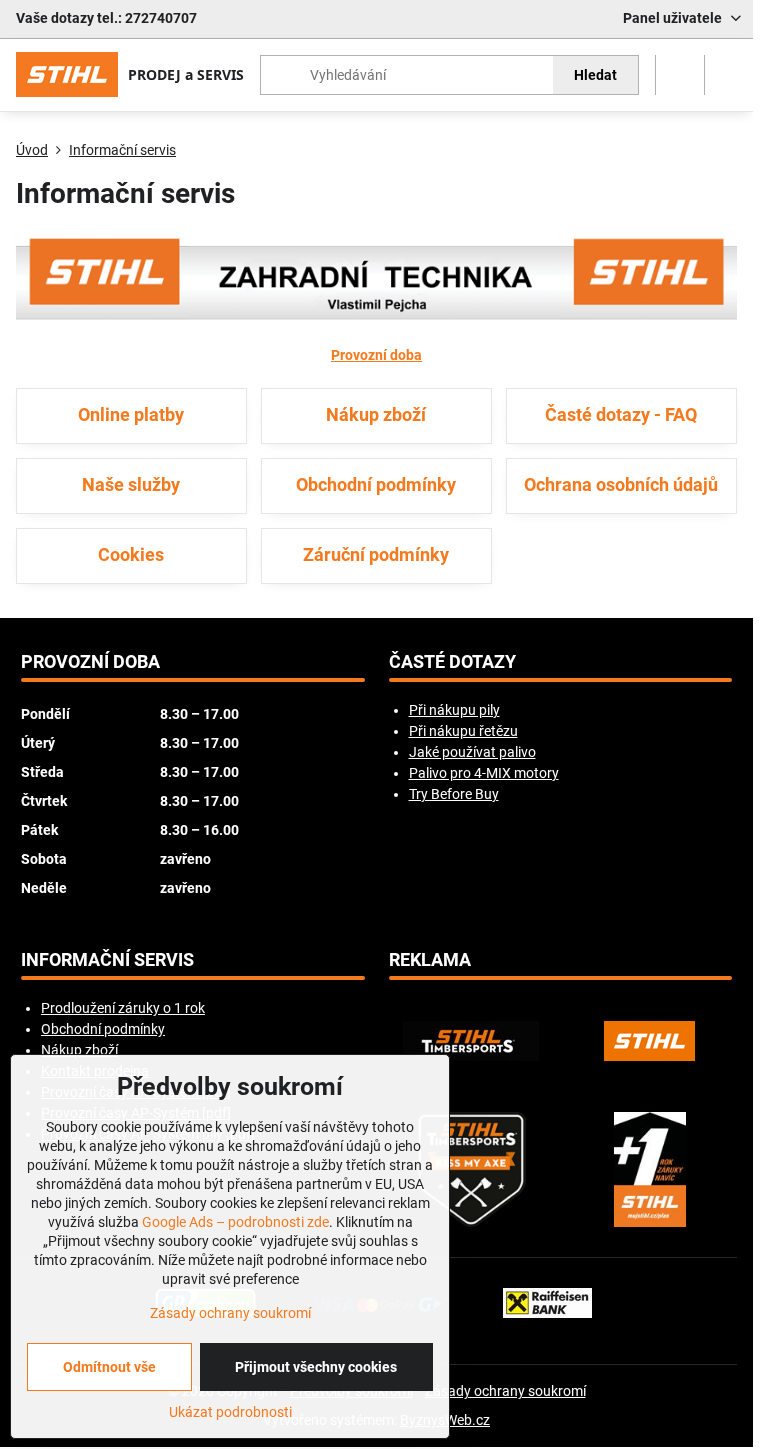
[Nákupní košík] (680, 75)
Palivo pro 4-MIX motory (484, 773)
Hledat (595, 75)
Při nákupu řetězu (463, 731)
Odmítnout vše (109, 1367)
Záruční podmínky (376, 555)
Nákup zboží (376, 415)
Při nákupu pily (454, 710)
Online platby (131, 415)
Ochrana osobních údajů (621, 485)
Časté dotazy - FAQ (621, 415)
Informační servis (107, 960)
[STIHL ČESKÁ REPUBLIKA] (649, 1041)
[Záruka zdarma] (649, 1169)
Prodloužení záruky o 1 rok (123, 1008)
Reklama (430, 960)
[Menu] (729, 75)
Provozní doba (376, 355)
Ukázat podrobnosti (230, 1412)
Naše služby (131, 485)
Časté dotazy (452, 662)
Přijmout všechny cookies (316, 1367)
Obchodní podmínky (376, 485)
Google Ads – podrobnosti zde (235, 1222)
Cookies (131, 555)
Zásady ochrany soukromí (505, 1391)
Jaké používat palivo (472, 752)
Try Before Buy (454, 794)
